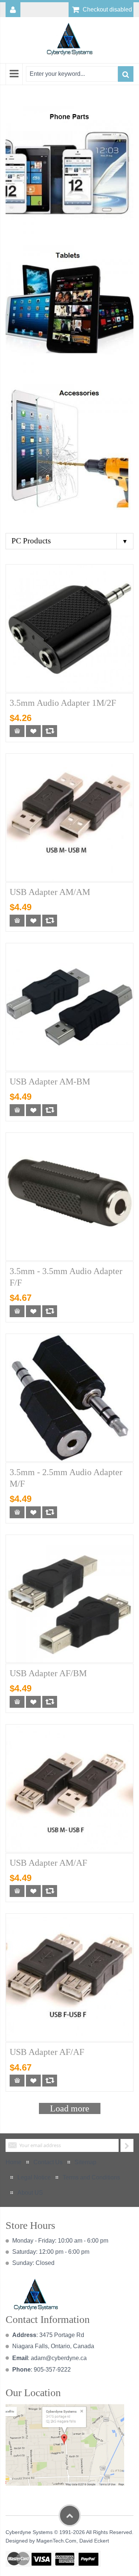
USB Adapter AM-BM (50, 1082)
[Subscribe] (127, 2145)
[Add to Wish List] (33, 731)
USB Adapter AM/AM (50, 892)
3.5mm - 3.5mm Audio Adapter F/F (66, 1277)
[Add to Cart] (17, 731)
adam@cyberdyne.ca (59, 2358)
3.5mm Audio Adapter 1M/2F (63, 703)
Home (14, 2162)
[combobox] (72, 74)
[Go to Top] (70, 2515)
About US (30, 2193)
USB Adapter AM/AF (48, 1863)
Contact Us (48, 2162)
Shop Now (66, 169)
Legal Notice (34, 2177)
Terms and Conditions (91, 2177)
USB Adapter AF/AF (47, 2052)
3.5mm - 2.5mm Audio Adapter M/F (66, 1478)
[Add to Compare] (50, 731)
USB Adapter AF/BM (48, 1673)
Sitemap (85, 2162)
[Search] (126, 74)
